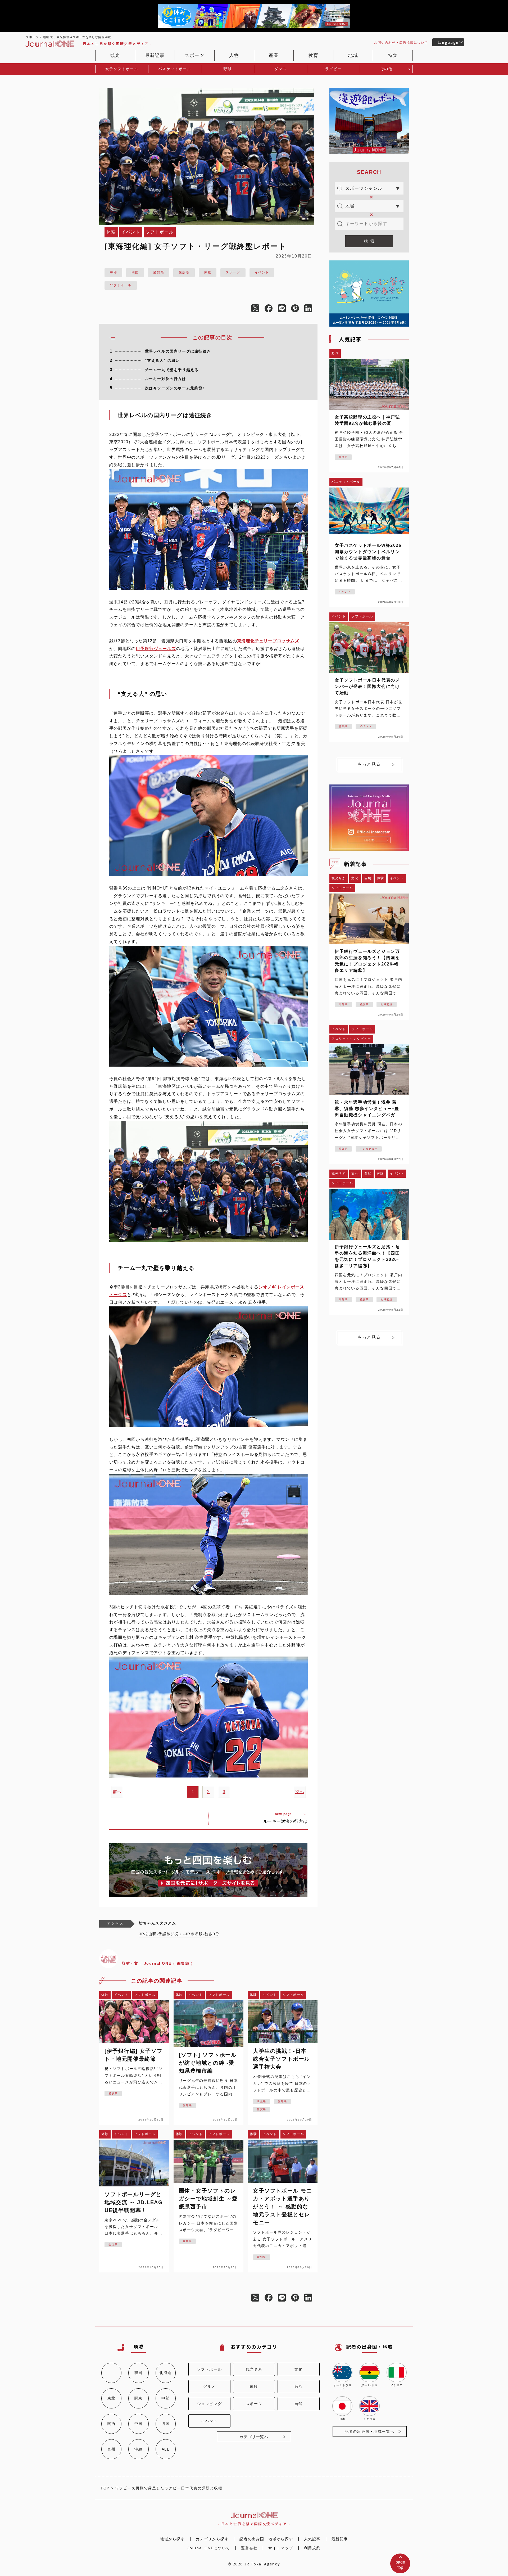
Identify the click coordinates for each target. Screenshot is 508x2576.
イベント (262, 272)
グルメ (209, 2386)
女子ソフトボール (122, 69)
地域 (353, 55)
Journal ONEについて (209, 2548)
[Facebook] (271, 309)
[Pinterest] (298, 309)
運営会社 (249, 2548)
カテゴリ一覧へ (254, 2437)
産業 (274, 55)
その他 (386, 69)
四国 (135, 272)
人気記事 (312, 2539)
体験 (208, 272)
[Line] (284, 309)
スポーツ (194, 55)
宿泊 (299, 2386)
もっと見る (369, 764)
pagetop (400, 2565)
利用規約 (312, 2548)
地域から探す (173, 2539)
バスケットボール (175, 69)
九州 (112, 2449)
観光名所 (254, 2369)
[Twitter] (258, 309)
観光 (115, 55)
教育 (313, 55)
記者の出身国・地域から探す (266, 2539)
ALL (166, 2449)
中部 (113, 272)
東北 (112, 2398)
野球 (227, 69)
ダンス (281, 69)
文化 (299, 2369)
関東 (139, 2398)
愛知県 (159, 272)
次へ (300, 1792)
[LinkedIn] (311, 309)
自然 (299, 2404)
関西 (112, 2424)
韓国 (139, 2373)
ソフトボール (121, 285)
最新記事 (155, 55)
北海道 (165, 2373)
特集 (393, 55)
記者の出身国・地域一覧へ (369, 2431)
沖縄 (139, 2449)
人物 (234, 55)
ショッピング (210, 2404)
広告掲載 (401, 43)
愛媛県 (184, 272)
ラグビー (333, 69)
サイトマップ (281, 2548)
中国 (139, 2424)
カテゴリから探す (212, 2539)
